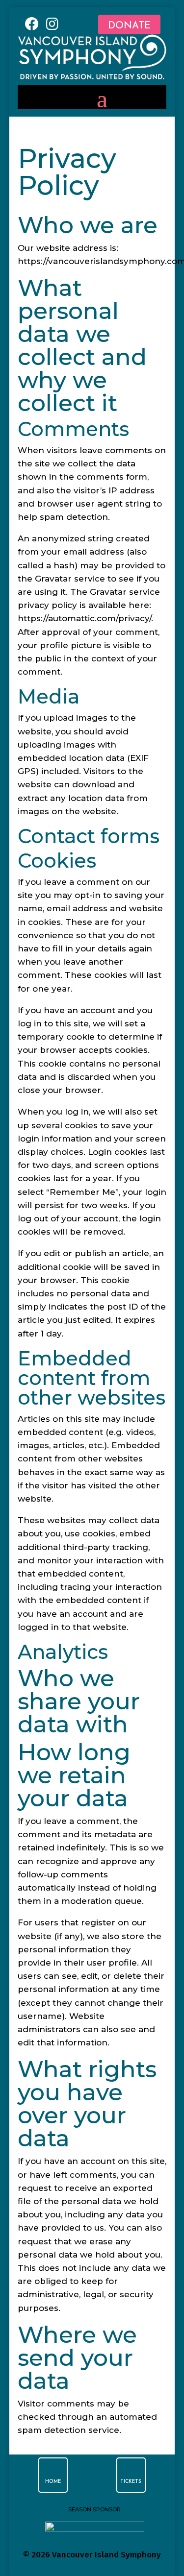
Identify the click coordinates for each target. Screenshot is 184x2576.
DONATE (129, 26)
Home (53, 2482)
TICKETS (131, 2482)
